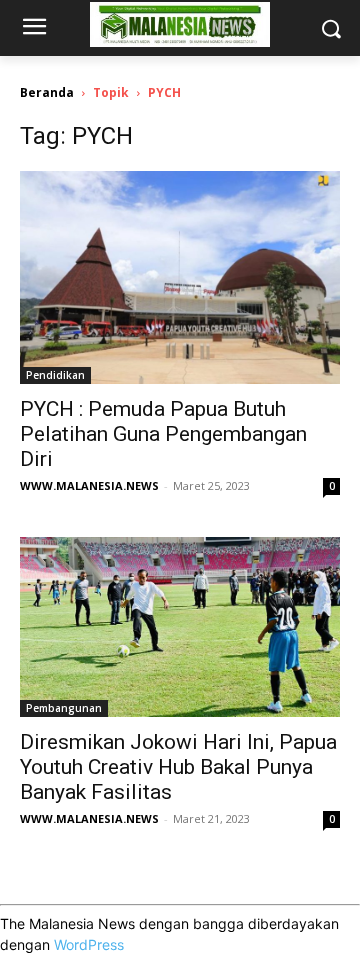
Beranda (47, 92)
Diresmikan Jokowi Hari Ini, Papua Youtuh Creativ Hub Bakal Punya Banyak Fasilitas (178, 767)
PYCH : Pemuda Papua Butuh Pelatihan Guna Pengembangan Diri (163, 434)
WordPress (89, 944)
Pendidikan (55, 375)
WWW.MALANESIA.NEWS (89, 485)
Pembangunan (64, 708)
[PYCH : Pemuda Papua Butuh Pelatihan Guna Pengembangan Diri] (180, 277)
